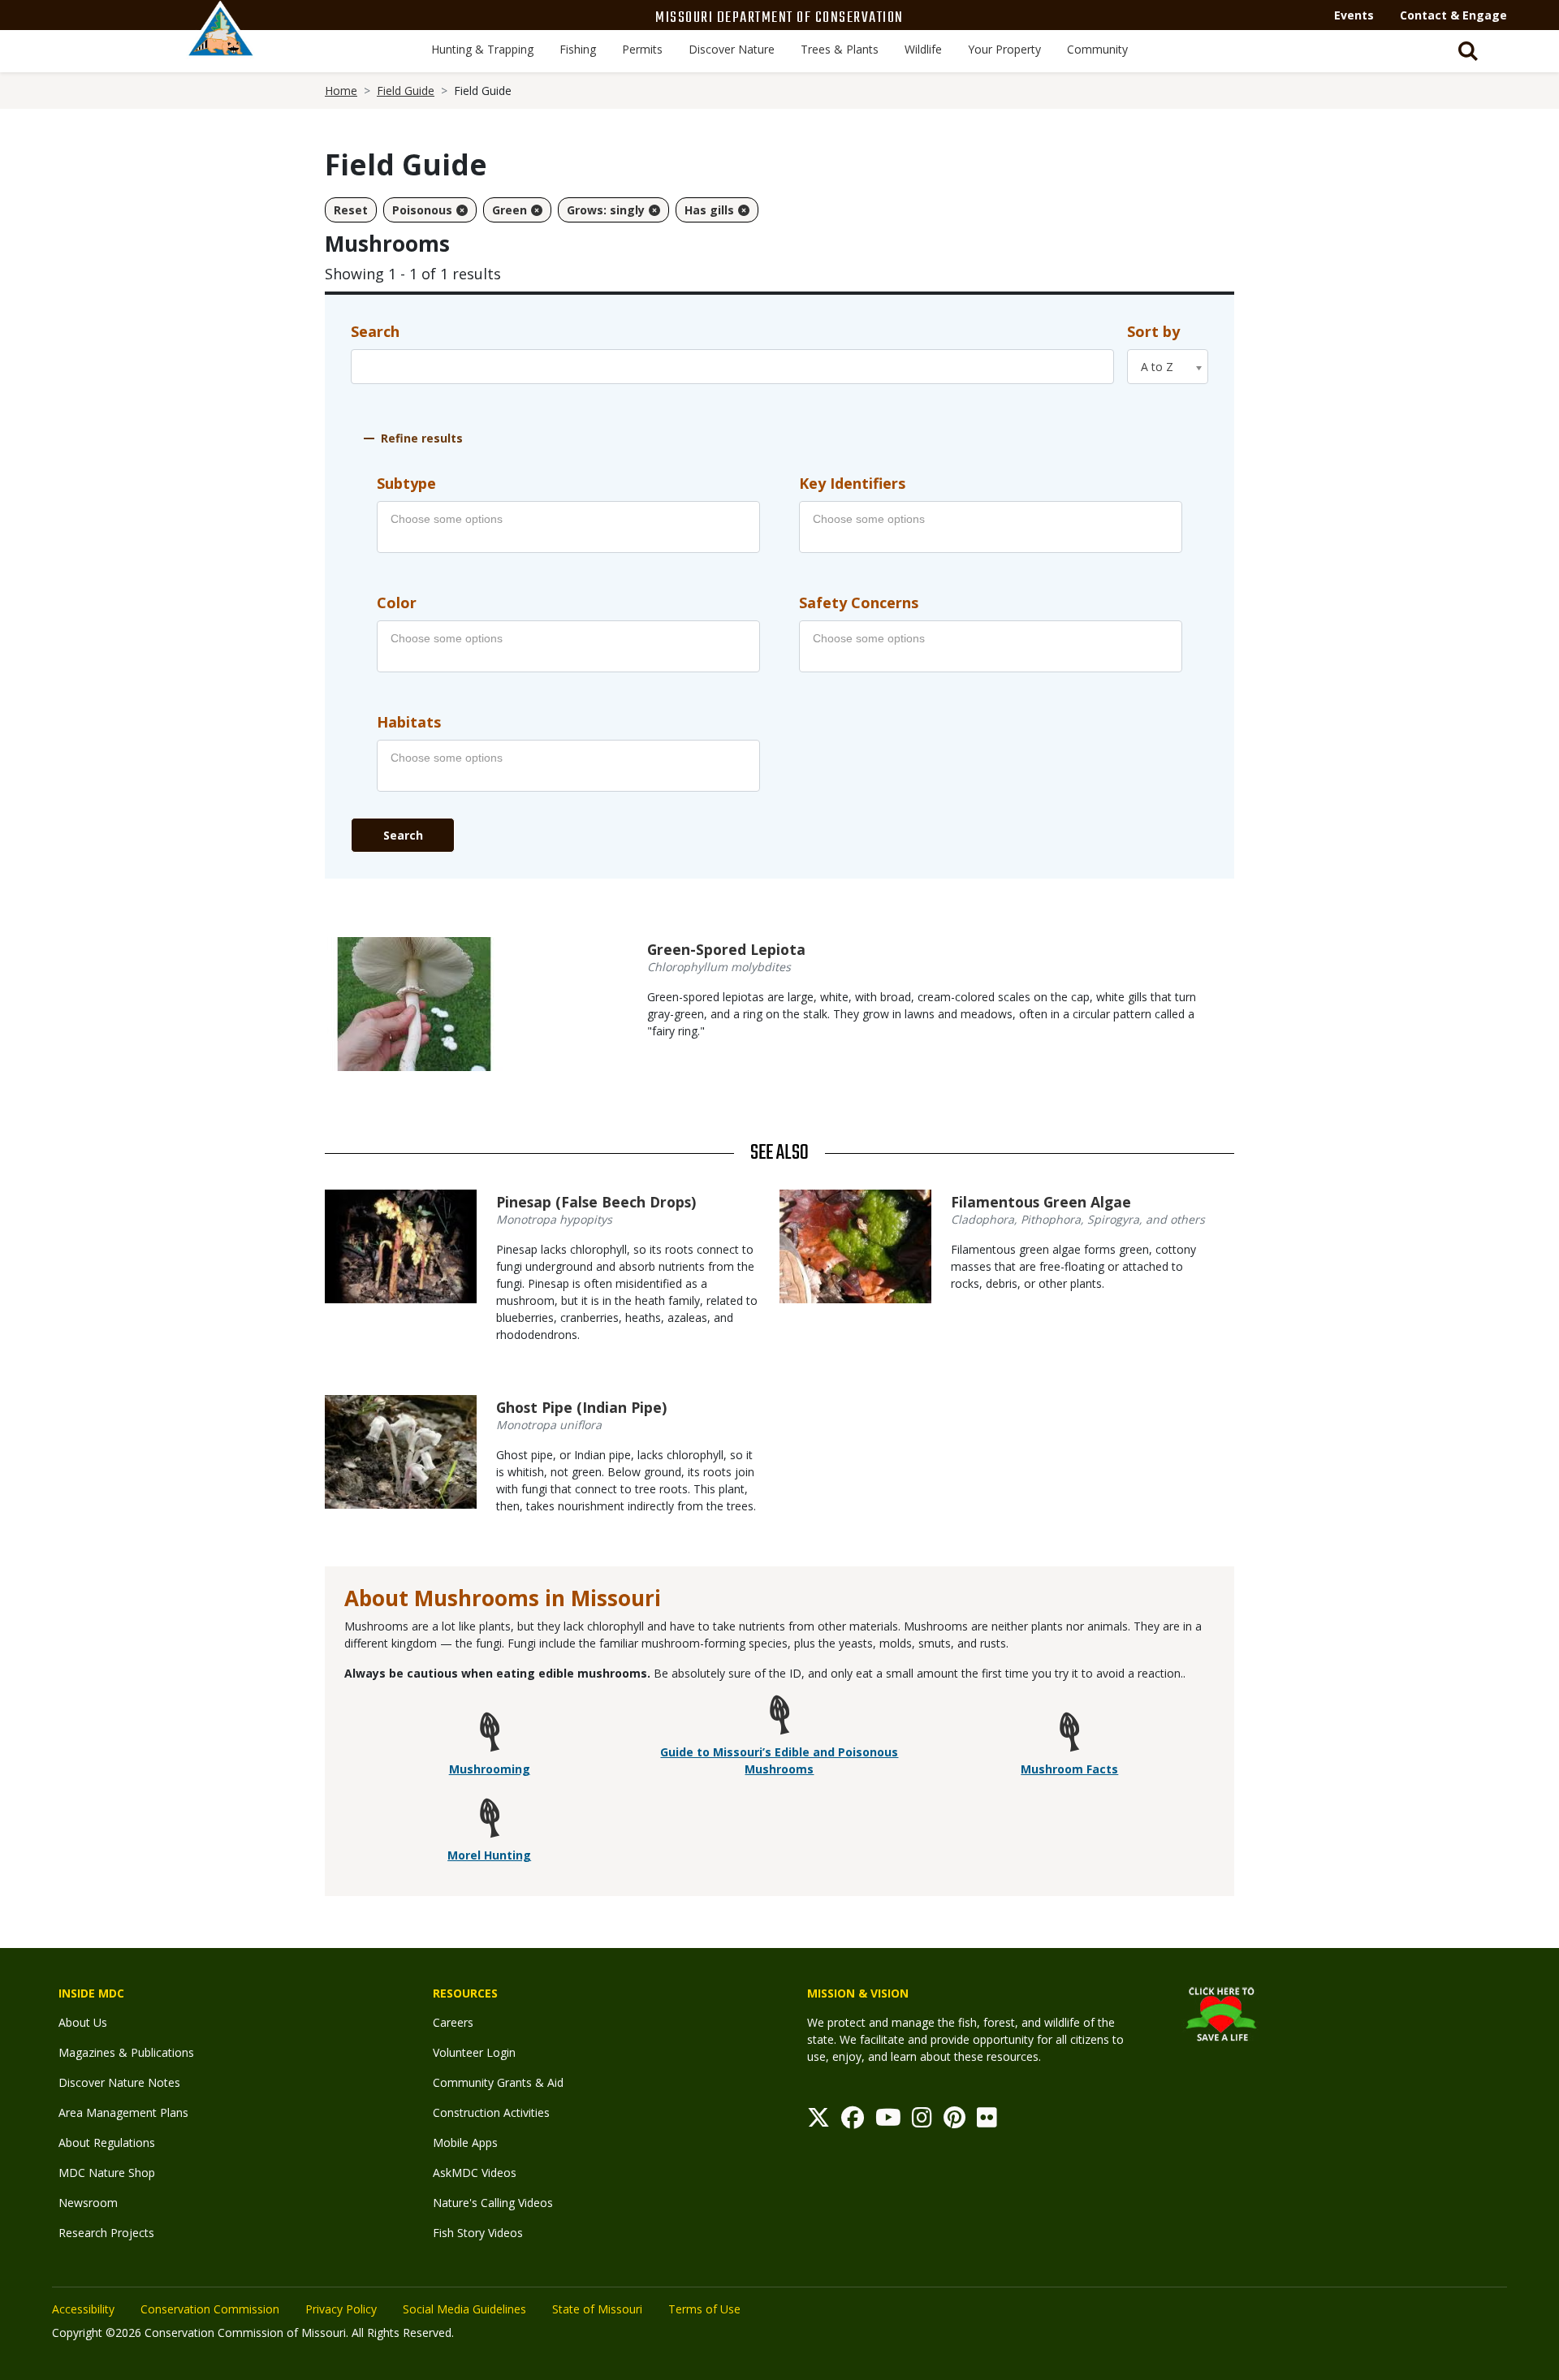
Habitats (409, 722)
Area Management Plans (123, 2112)
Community (1097, 49)
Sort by (1153, 331)
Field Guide (406, 91)
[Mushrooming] (490, 1735)
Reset (351, 210)
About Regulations (107, 2142)
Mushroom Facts (1069, 1769)
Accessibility (83, 2309)
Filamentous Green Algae (1041, 1202)
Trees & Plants (840, 49)
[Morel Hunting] (490, 1821)
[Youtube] (888, 2121)
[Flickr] (987, 2121)
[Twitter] (818, 2121)
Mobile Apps (465, 2142)
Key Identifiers (852, 483)
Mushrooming (490, 1769)
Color (397, 603)
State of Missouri (597, 2309)
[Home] (221, 46)
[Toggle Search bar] (1468, 51)
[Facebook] (853, 2121)
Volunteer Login (474, 2052)
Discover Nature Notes (119, 2082)
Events (1354, 15)
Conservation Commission (210, 2309)
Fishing (578, 49)
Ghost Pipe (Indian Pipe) (581, 1407)
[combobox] (1168, 367)
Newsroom (88, 2203)
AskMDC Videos (475, 2173)
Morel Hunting (489, 1855)
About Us (83, 2022)
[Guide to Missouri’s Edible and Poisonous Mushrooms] (779, 1718)
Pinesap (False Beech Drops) (596, 1202)
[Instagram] (922, 2121)
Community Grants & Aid (498, 2082)
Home (341, 91)
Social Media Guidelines (464, 2309)
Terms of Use (704, 2309)
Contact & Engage (1453, 15)
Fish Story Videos (478, 2233)
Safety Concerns (859, 603)
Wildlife (923, 49)
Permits (642, 49)
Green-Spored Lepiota (726, 949)
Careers (453, 2022)
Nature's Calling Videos (493, 2203)
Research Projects (106, 2233)
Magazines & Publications (126, 2052)
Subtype (406, 483)
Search (375, 331)
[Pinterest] (954, 2121)
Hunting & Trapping (482, 49)
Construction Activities (491, 2112)
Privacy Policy (341, 2309)
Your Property (1004, 49)
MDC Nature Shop (107, 2173)
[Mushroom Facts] (1069, 1735)
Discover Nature (732, 49)
